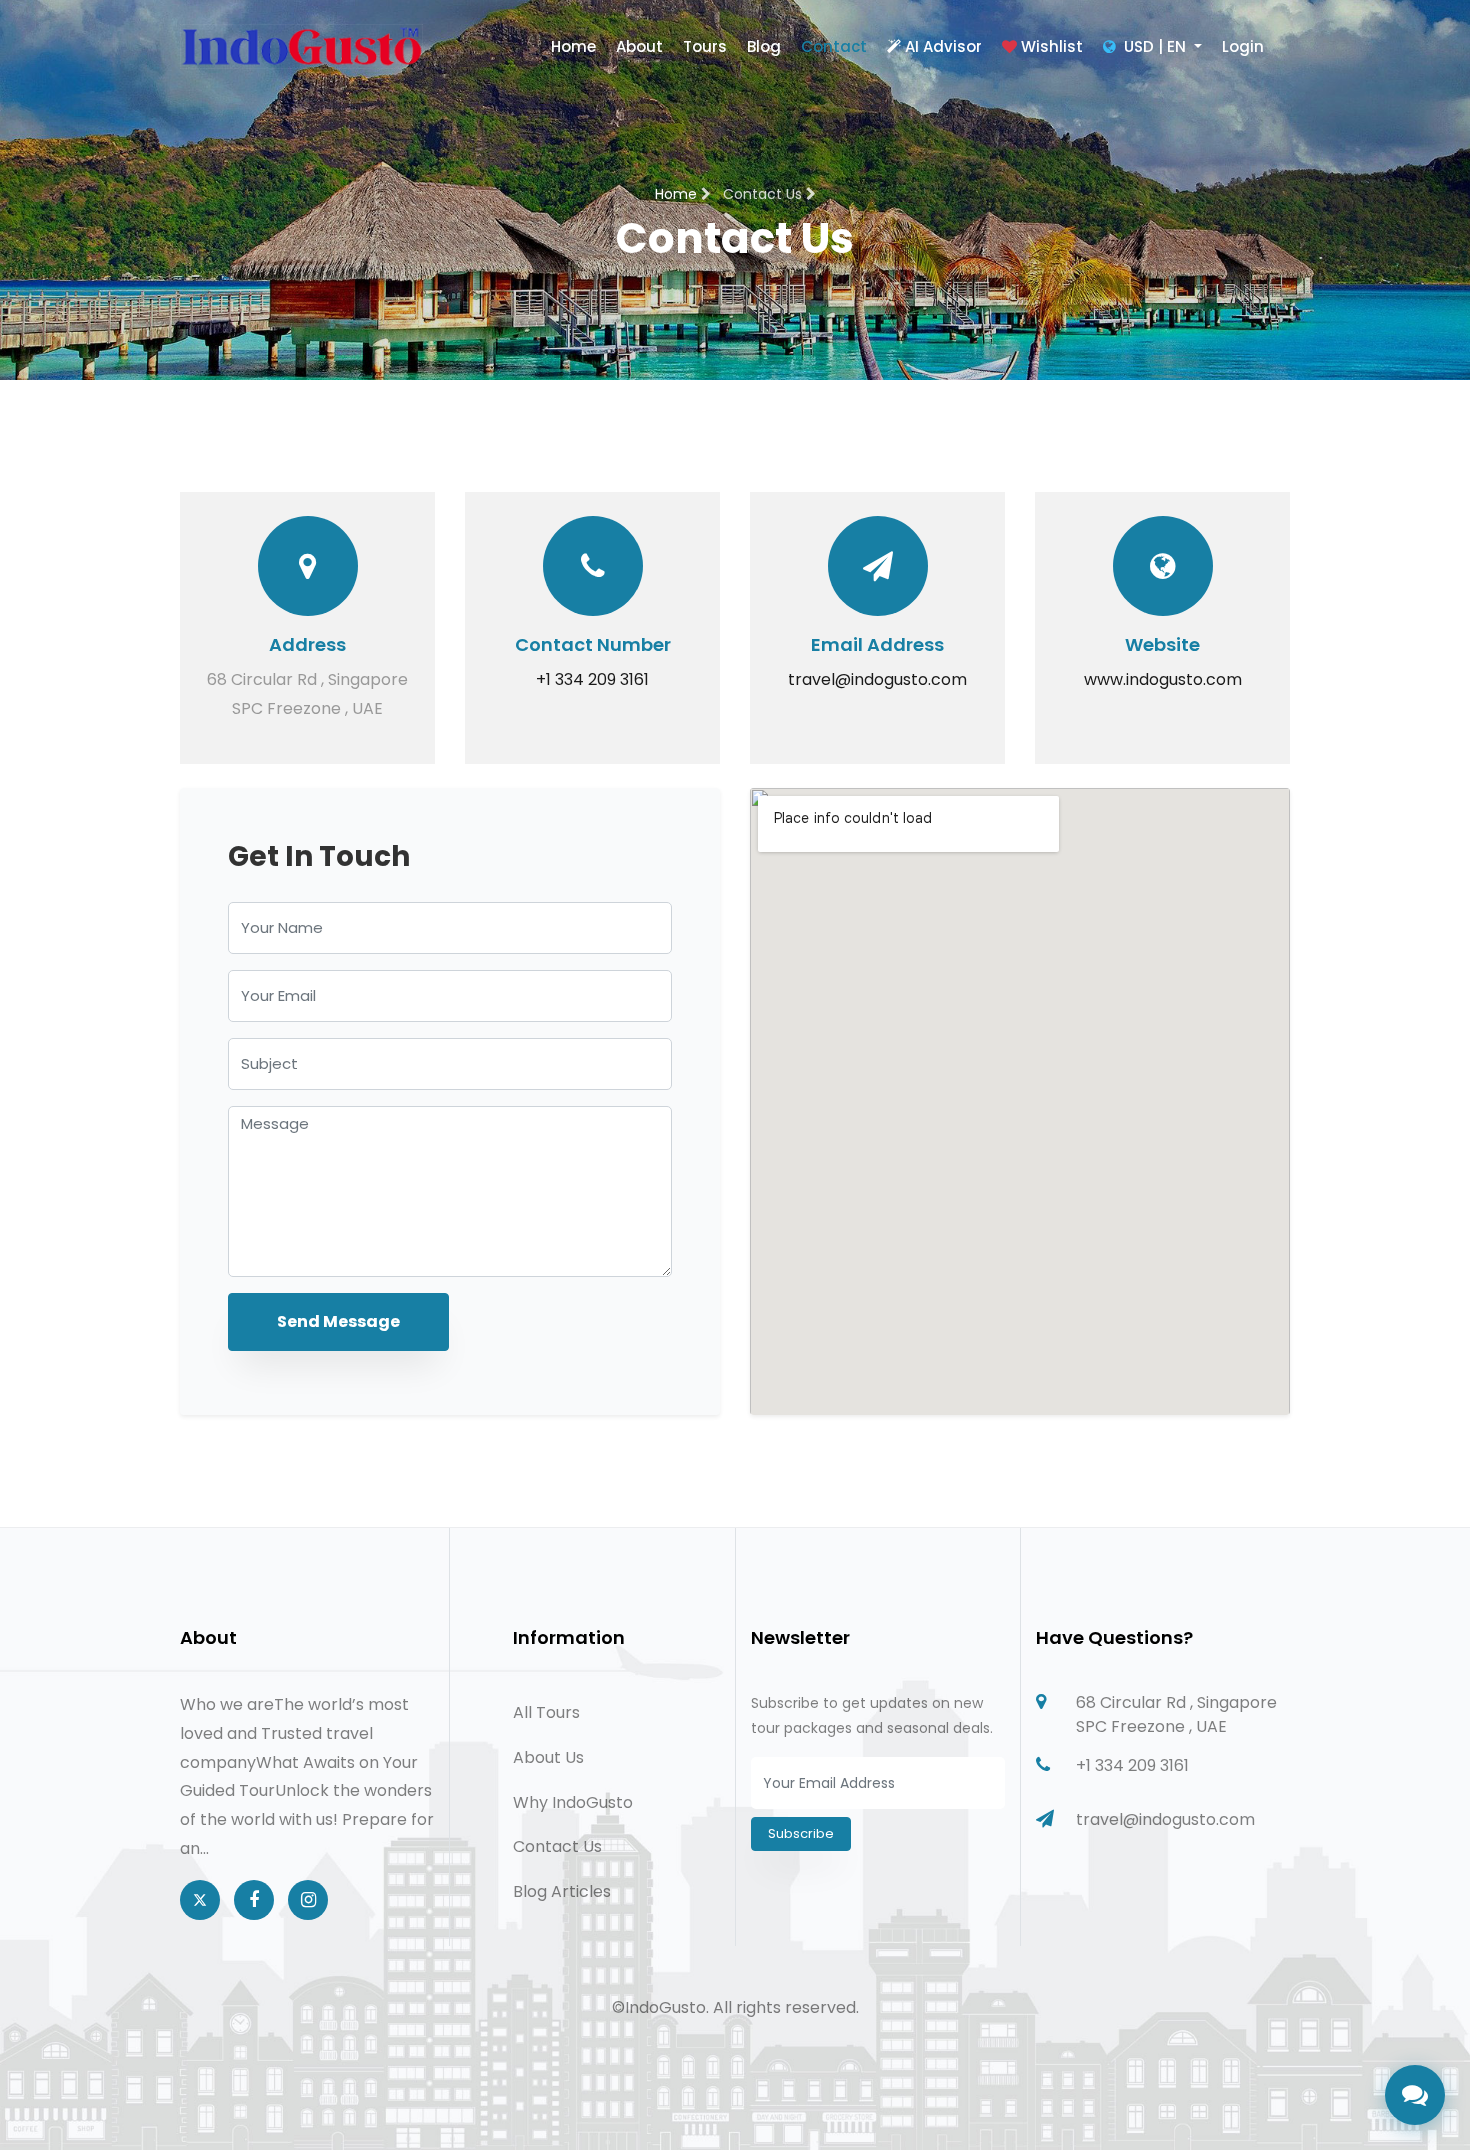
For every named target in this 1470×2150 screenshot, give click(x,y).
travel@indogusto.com (877, 679)
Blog (764, 46)
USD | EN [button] (1155, 46)
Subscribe (801, 1833)
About (639, 46)
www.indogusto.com (1163, 679)
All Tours (546, 1712)
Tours (705, 46)
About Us (548, 1757)
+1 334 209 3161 (592, 679)
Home (573, 46)
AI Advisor (943, 46)
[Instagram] (308, 1900)
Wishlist (1052, 46)
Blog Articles (562, 1891)
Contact (834, 46)
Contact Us (557, 1846)
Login (1243, 46)
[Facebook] (254, 1900)
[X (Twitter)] (200, 1900)
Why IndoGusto (573, 1802)
